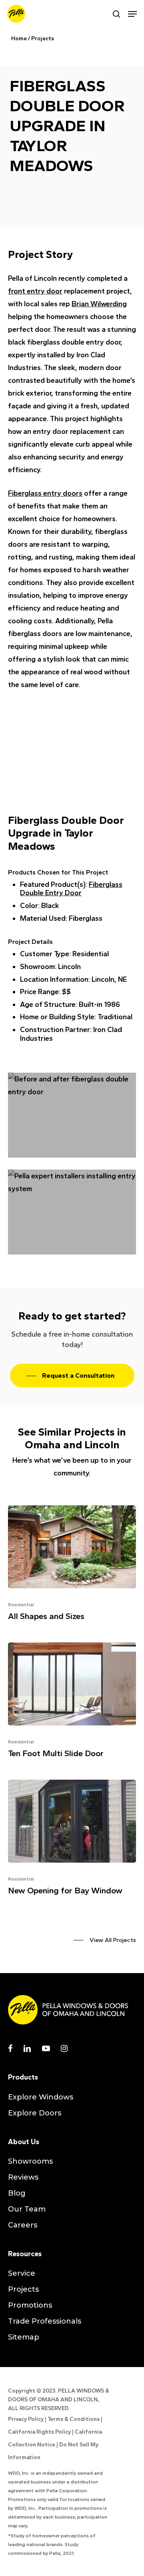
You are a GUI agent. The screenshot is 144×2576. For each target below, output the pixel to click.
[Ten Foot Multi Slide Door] (72, 1703)
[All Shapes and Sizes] (72, 1566)
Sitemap (24, 2337)
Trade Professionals (45, 2321)
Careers (23, 2225)
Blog (17, 2193)
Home (19, 38)
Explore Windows (41, 2097)
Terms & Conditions (74, 2419)
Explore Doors (35, 2113)
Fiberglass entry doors (45, 493)
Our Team (27, 2209)
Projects (43, 38)
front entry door (35, 291)
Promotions (30, 2305)
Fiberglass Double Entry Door (71, 889)
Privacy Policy (26, 2419)
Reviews (23, 2177)
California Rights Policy (39, 2432)
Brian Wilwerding (99, 304)
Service (22, 2273)
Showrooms (30, 2161)
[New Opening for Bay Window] (72, 1840)
